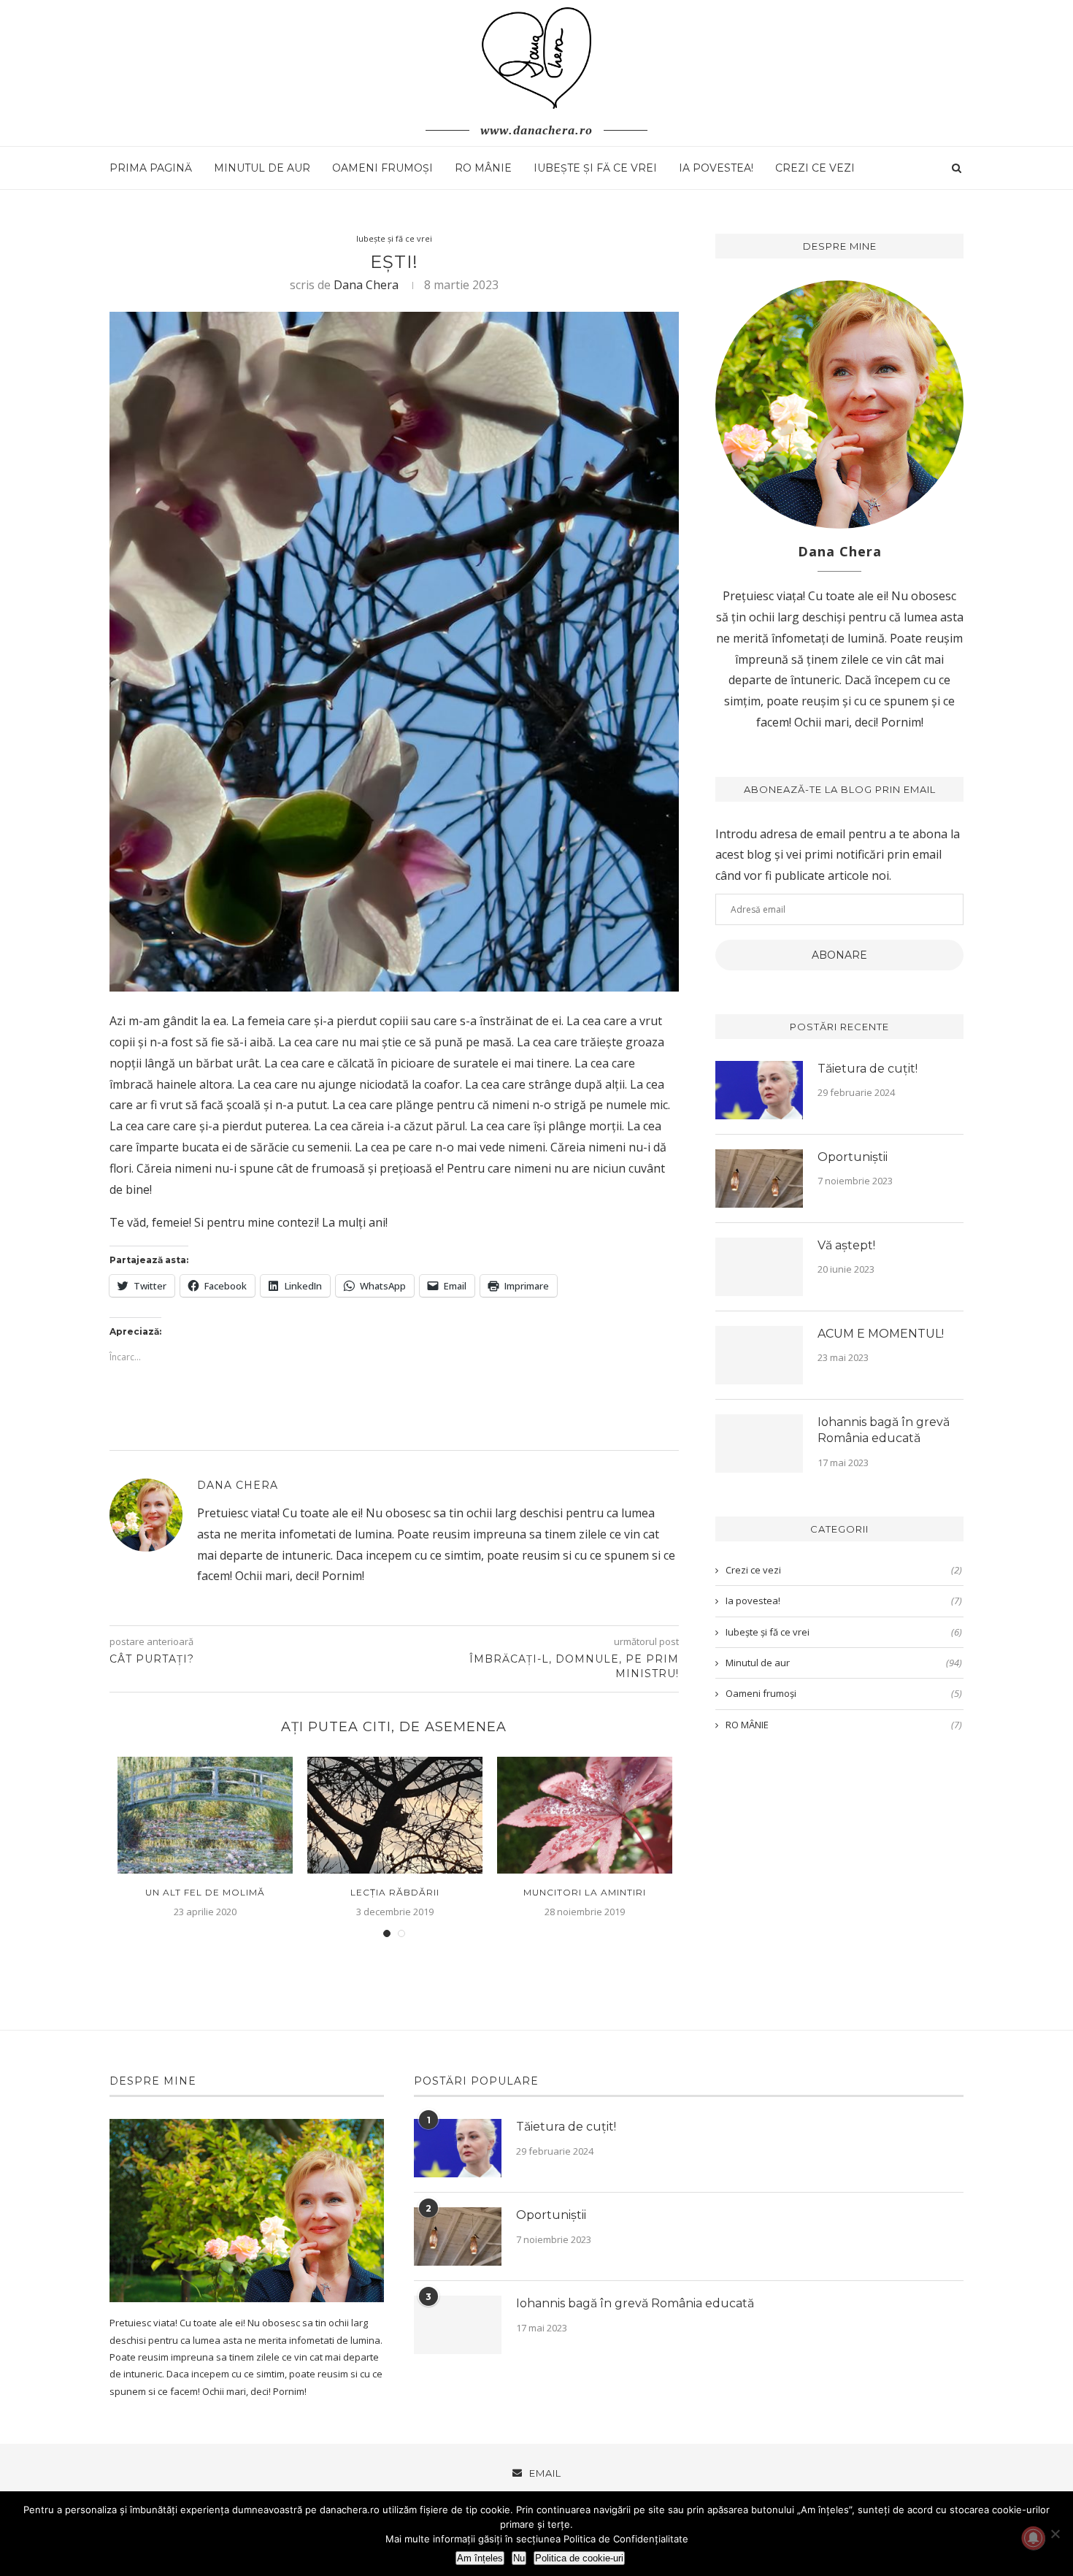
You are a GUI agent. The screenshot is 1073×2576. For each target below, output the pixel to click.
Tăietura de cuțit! (868, 1069)
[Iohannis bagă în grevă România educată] (759, 1444)
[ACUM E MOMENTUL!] (759, 1355)
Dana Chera (366, 285)
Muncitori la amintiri (585, 1892)
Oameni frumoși (382, 168)
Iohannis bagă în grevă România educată (884, 1430)
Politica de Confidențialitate (626, 2539)
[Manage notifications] (1034, 2538)
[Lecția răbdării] (395, 1815)
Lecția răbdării (395, 1892)
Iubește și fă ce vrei (595, 168)
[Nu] (1055, 2534)
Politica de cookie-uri (579, 2558)
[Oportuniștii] (759, 1178)
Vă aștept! (846, 1245)
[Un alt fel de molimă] (205, 1815)
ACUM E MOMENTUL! (881, 1334)
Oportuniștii (853, 1157)
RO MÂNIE (483, 168)
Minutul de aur (262, 168)
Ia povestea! (716, 168)
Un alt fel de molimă (205, 1892)
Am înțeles (480, 2558)
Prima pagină (151, 168)
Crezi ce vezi (815, 168)
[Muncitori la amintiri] (585, 1815)
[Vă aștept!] (759, 1267)
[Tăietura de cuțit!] (759, 1090)
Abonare (839, 955)
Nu (519, 2558)
